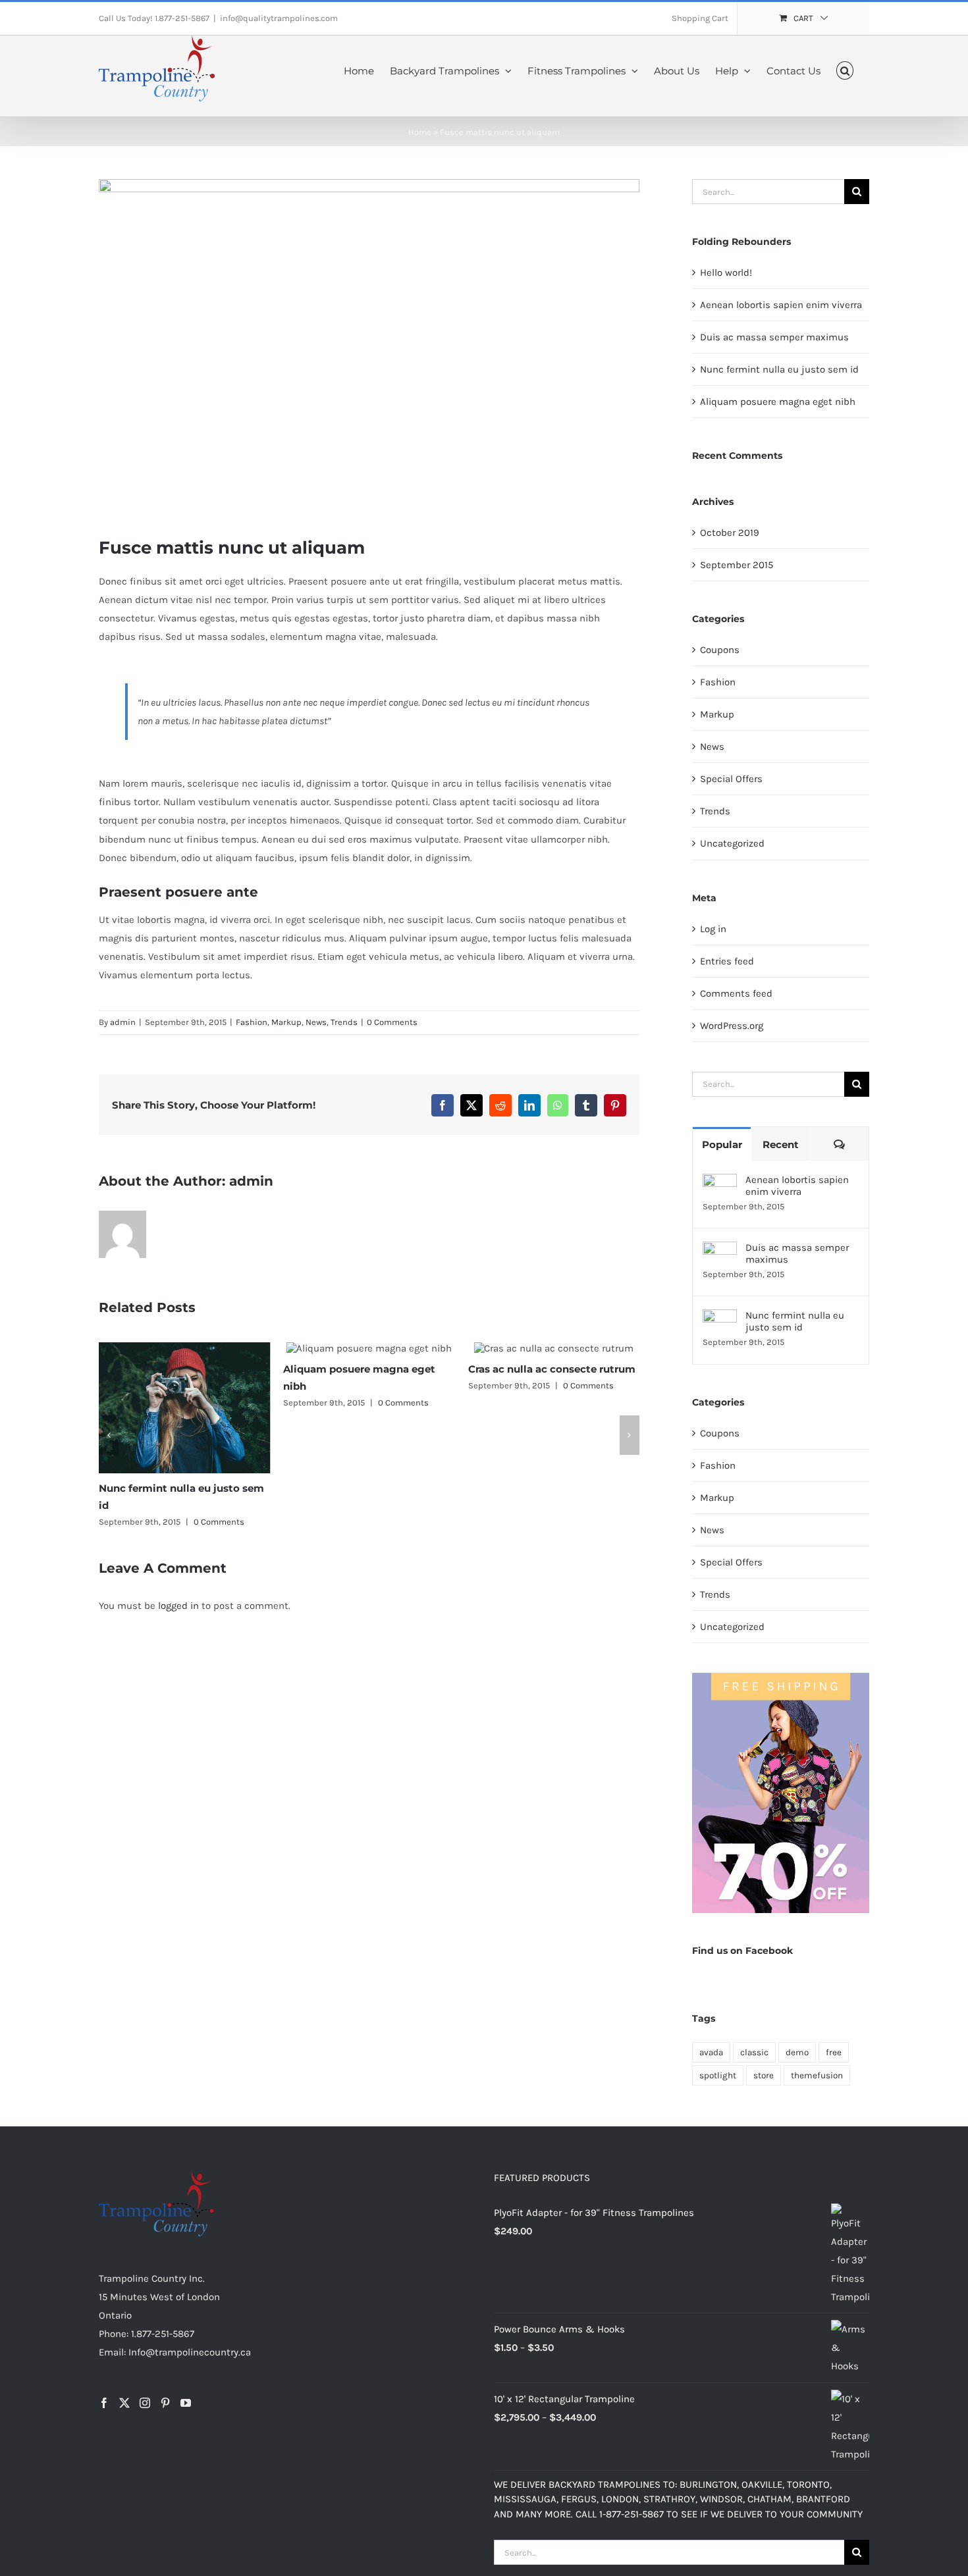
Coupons (720, 650)
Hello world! (726, 273)
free (834, 2052)
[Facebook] (104, 2403)
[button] (845, 69)
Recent (781, 1144)
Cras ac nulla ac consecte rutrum (435, 1369)
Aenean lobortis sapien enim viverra (781, 305)
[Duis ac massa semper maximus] (720, 1251)
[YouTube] (186, 2403)
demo (797, 2052)
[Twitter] (124, 2403)
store (764, 2075)
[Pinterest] (165, 2403)
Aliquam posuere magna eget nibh (778, 402)
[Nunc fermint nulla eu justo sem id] (720, 1319)
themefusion (817, 2075)
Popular (722, 1144)
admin (123, 1022)
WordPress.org (732, 1026)
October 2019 (730, 533)
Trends (344, 1022)
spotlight (718, 2075)
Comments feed (736, 993)
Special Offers (731, 779)
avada (711, 2052)
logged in (178, 1606)
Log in (713, 929)
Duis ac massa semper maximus (774, 337)
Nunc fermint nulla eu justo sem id (779, 369)
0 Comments (392, 1022)
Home (420, 132)
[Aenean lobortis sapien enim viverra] (720, 1183)
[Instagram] (145, 2403)
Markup (286, 1022)
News (316, 1022)
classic (754, 2052)
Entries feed (727, 961)
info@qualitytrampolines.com (279, 18)
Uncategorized (732, 843)
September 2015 (737, 565)
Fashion (252, 1022)
